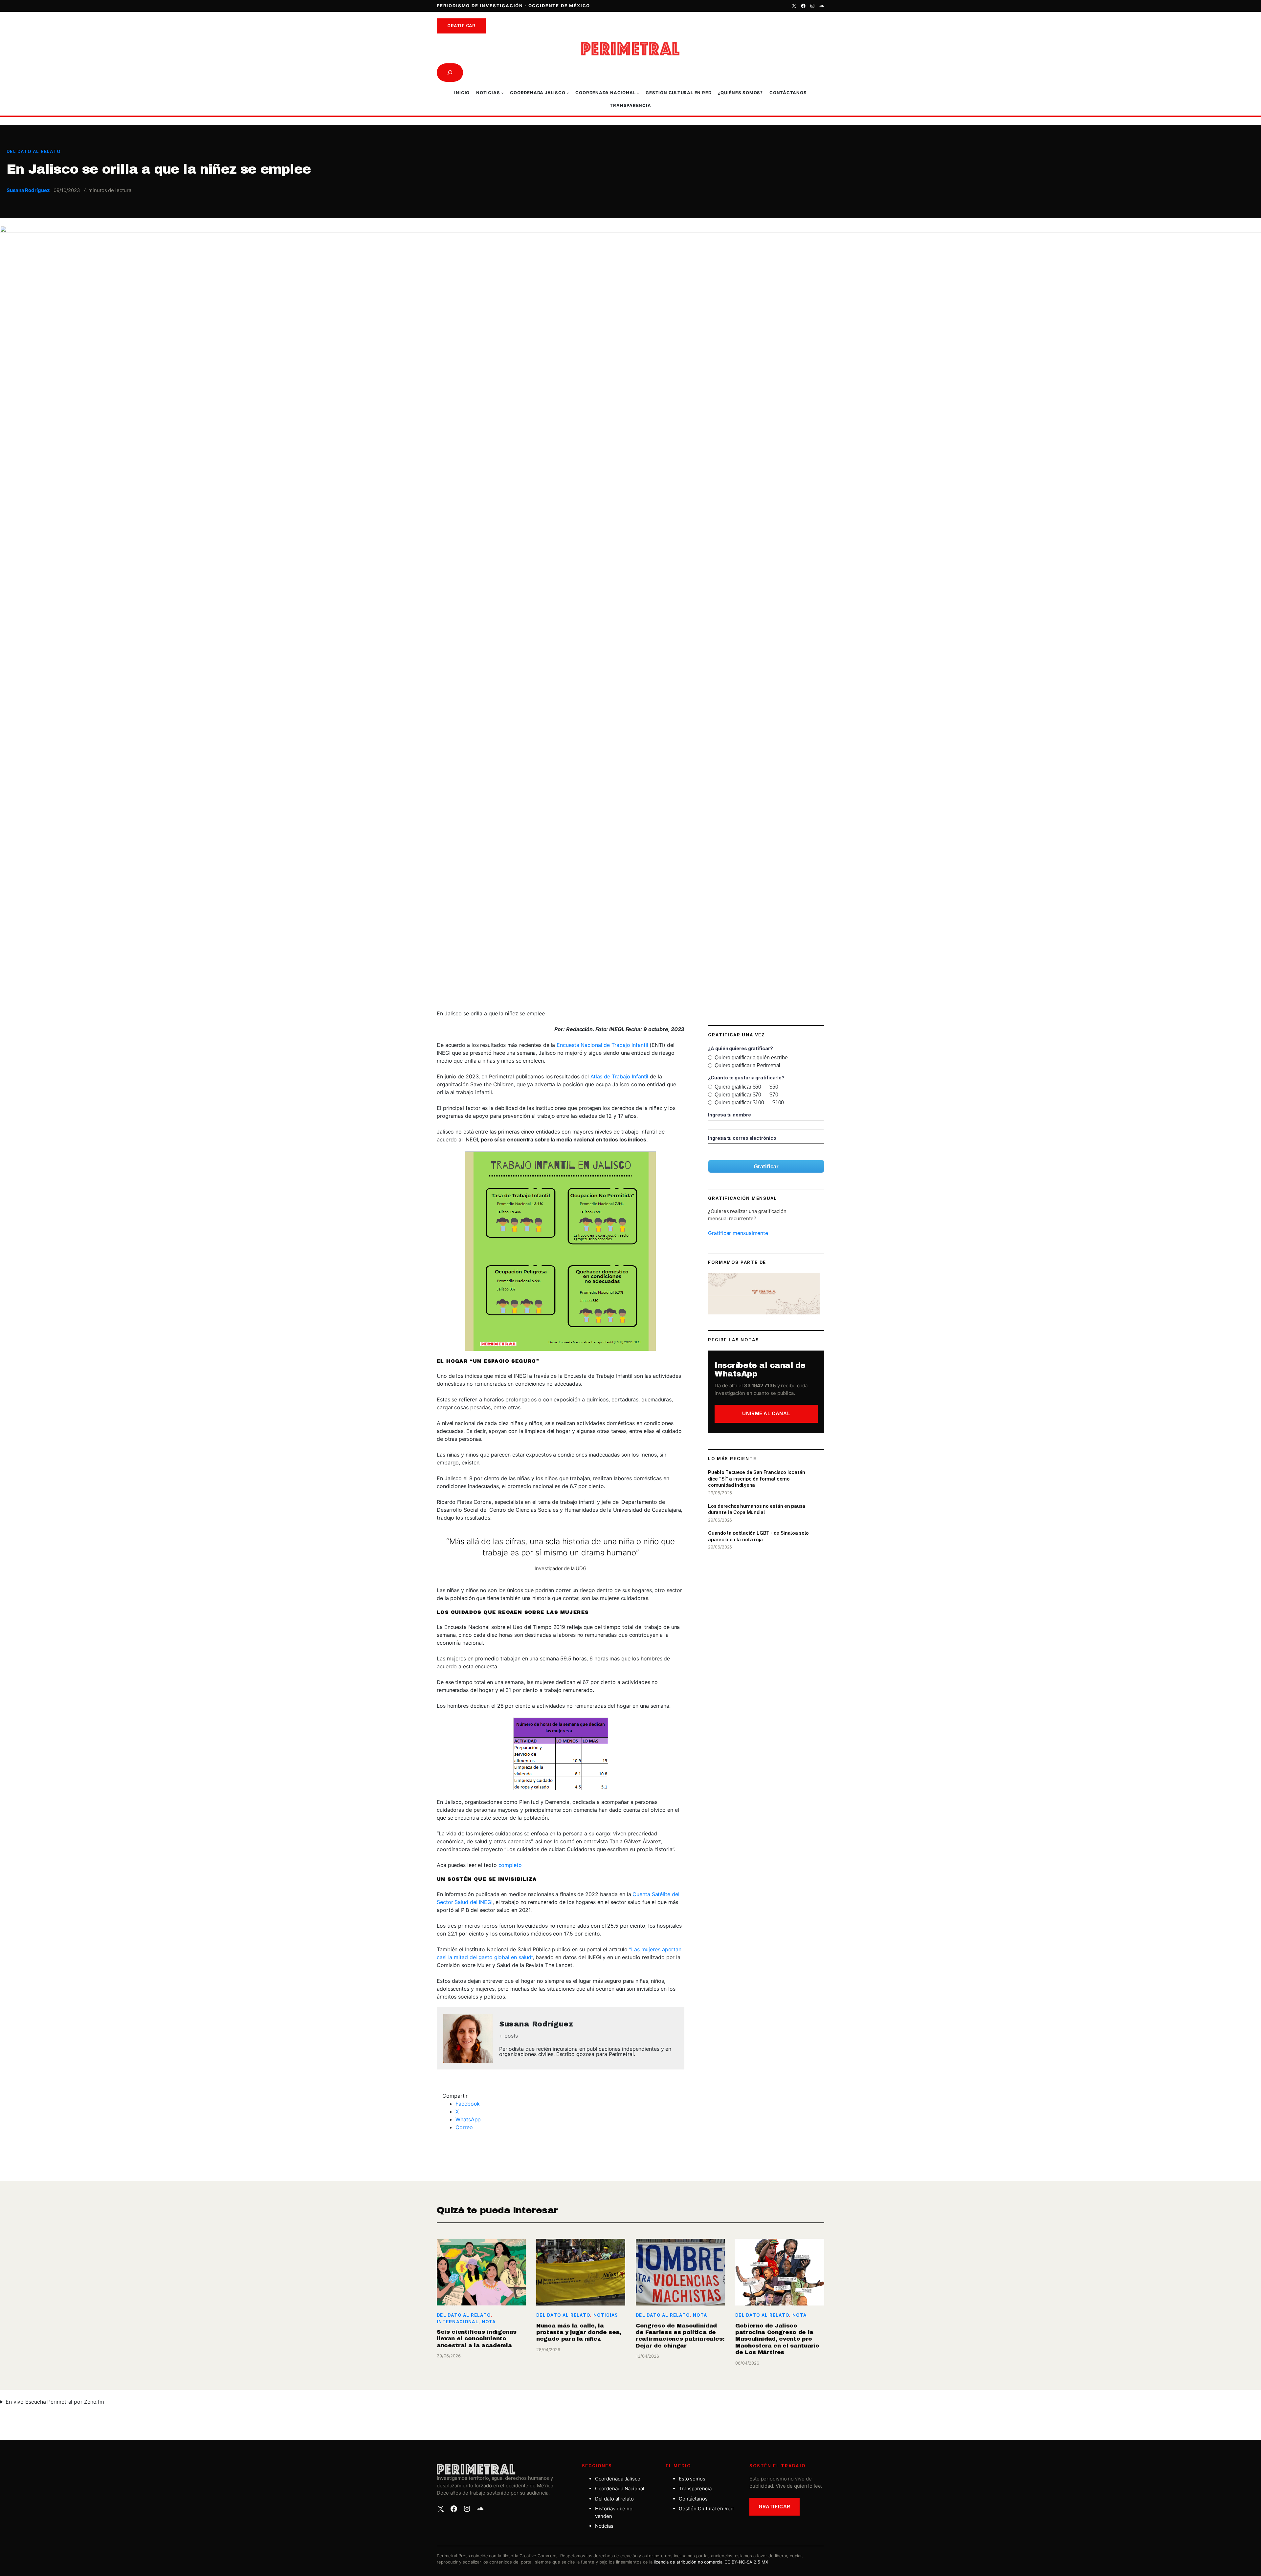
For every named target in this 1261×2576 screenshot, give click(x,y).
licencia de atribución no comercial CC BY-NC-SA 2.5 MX (711, 2562)
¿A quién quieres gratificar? (740, 1048)
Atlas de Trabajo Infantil (619, 1076)
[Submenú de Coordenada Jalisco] (568, 93)
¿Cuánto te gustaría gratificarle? (746, 1078)
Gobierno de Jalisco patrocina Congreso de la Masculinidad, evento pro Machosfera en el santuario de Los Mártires (777, 2339)
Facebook (468, 2104)
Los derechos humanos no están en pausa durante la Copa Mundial (757, 1509)
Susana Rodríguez (28, 190)
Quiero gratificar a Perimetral (747, 1065)
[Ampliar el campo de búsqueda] (450, 73)
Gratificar (461, 26)
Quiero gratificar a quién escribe (751, 1058)
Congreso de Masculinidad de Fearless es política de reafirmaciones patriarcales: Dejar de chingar (680, 2336)
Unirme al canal (766, 1413)
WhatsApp (468, 2119)
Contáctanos (693, 2499)
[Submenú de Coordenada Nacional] (638, 93)
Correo (464, 2127)
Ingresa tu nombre (729, 1115)
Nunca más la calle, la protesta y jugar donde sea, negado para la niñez (579, 2332)
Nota (489, 2322)
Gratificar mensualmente (738, 1233)
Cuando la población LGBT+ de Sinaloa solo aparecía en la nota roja (758, 1536)
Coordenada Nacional (620, 2489)
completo (510, 1865)
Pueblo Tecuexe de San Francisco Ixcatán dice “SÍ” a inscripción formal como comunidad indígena (756, 1479)
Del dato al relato (33, 152)
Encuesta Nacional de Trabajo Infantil (602, 1045)
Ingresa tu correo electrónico (742, 1138)
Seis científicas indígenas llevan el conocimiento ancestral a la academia (477, 2339)
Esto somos (692, 2479)
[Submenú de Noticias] (502, 93)
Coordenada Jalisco (618, 2479)
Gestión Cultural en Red (706, 2509)
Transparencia (695, 2489)
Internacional (458, 2322)
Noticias (606, 2315)
